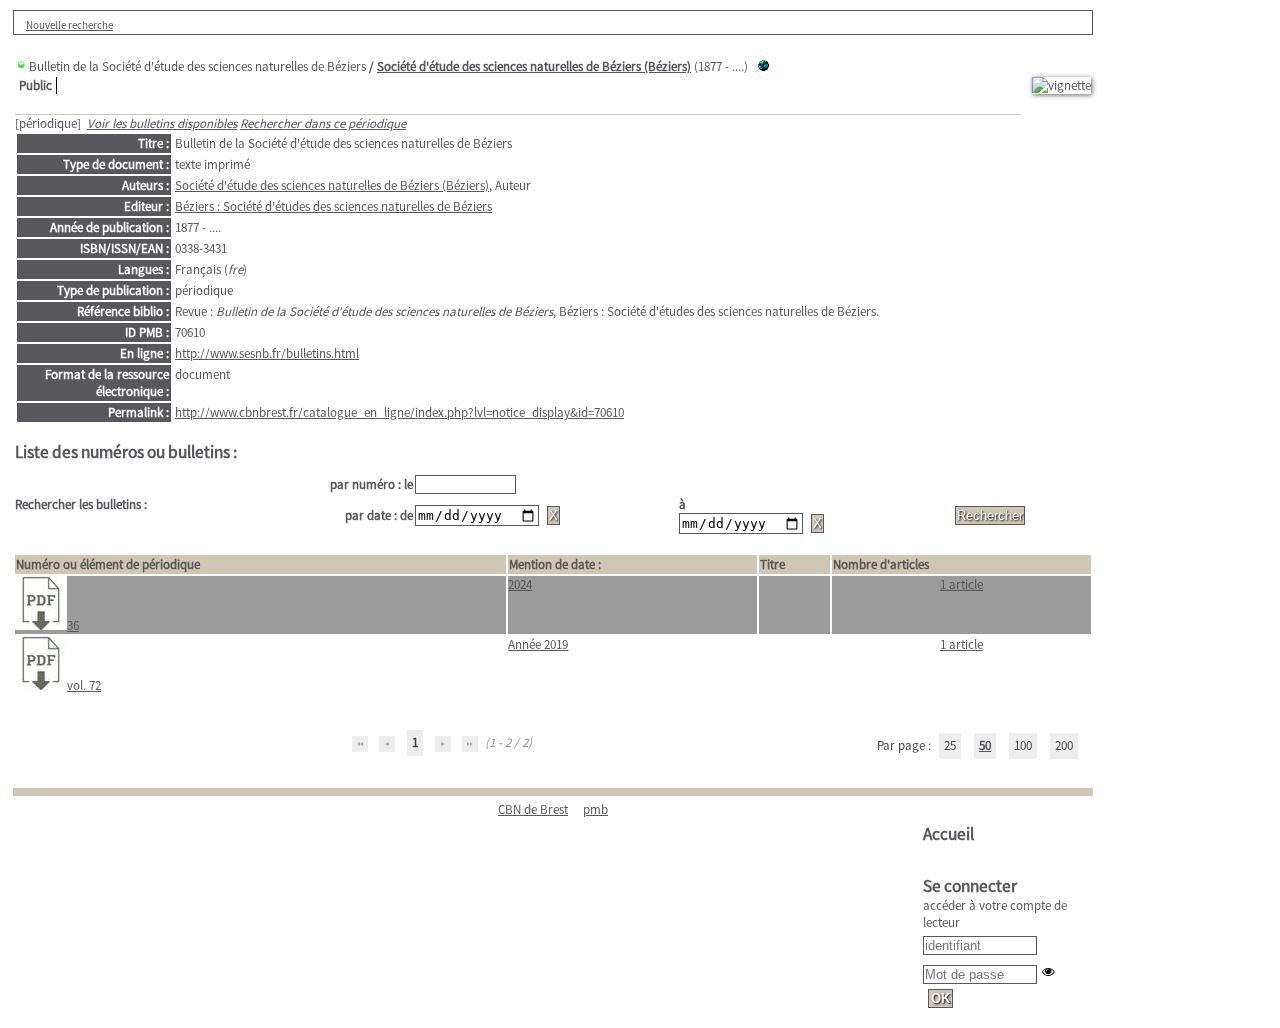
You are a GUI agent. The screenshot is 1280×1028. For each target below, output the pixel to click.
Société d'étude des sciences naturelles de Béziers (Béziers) (534, 66)
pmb (595, 809)
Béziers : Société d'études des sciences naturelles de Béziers (333, 206)
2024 (520, 584)
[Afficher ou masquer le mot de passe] (1048, 971)
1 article (961, 584)
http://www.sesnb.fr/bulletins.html (267, 353)
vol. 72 (84, 685)
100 (1023, 745)
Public (35, 85)
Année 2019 (538, 644)
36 (73, 625)
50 (985, 745)
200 (1064, 745)
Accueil (948, 834)
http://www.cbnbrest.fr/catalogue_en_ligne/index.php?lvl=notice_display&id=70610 (399, 412)
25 (950, 745)
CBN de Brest (533, 809)
